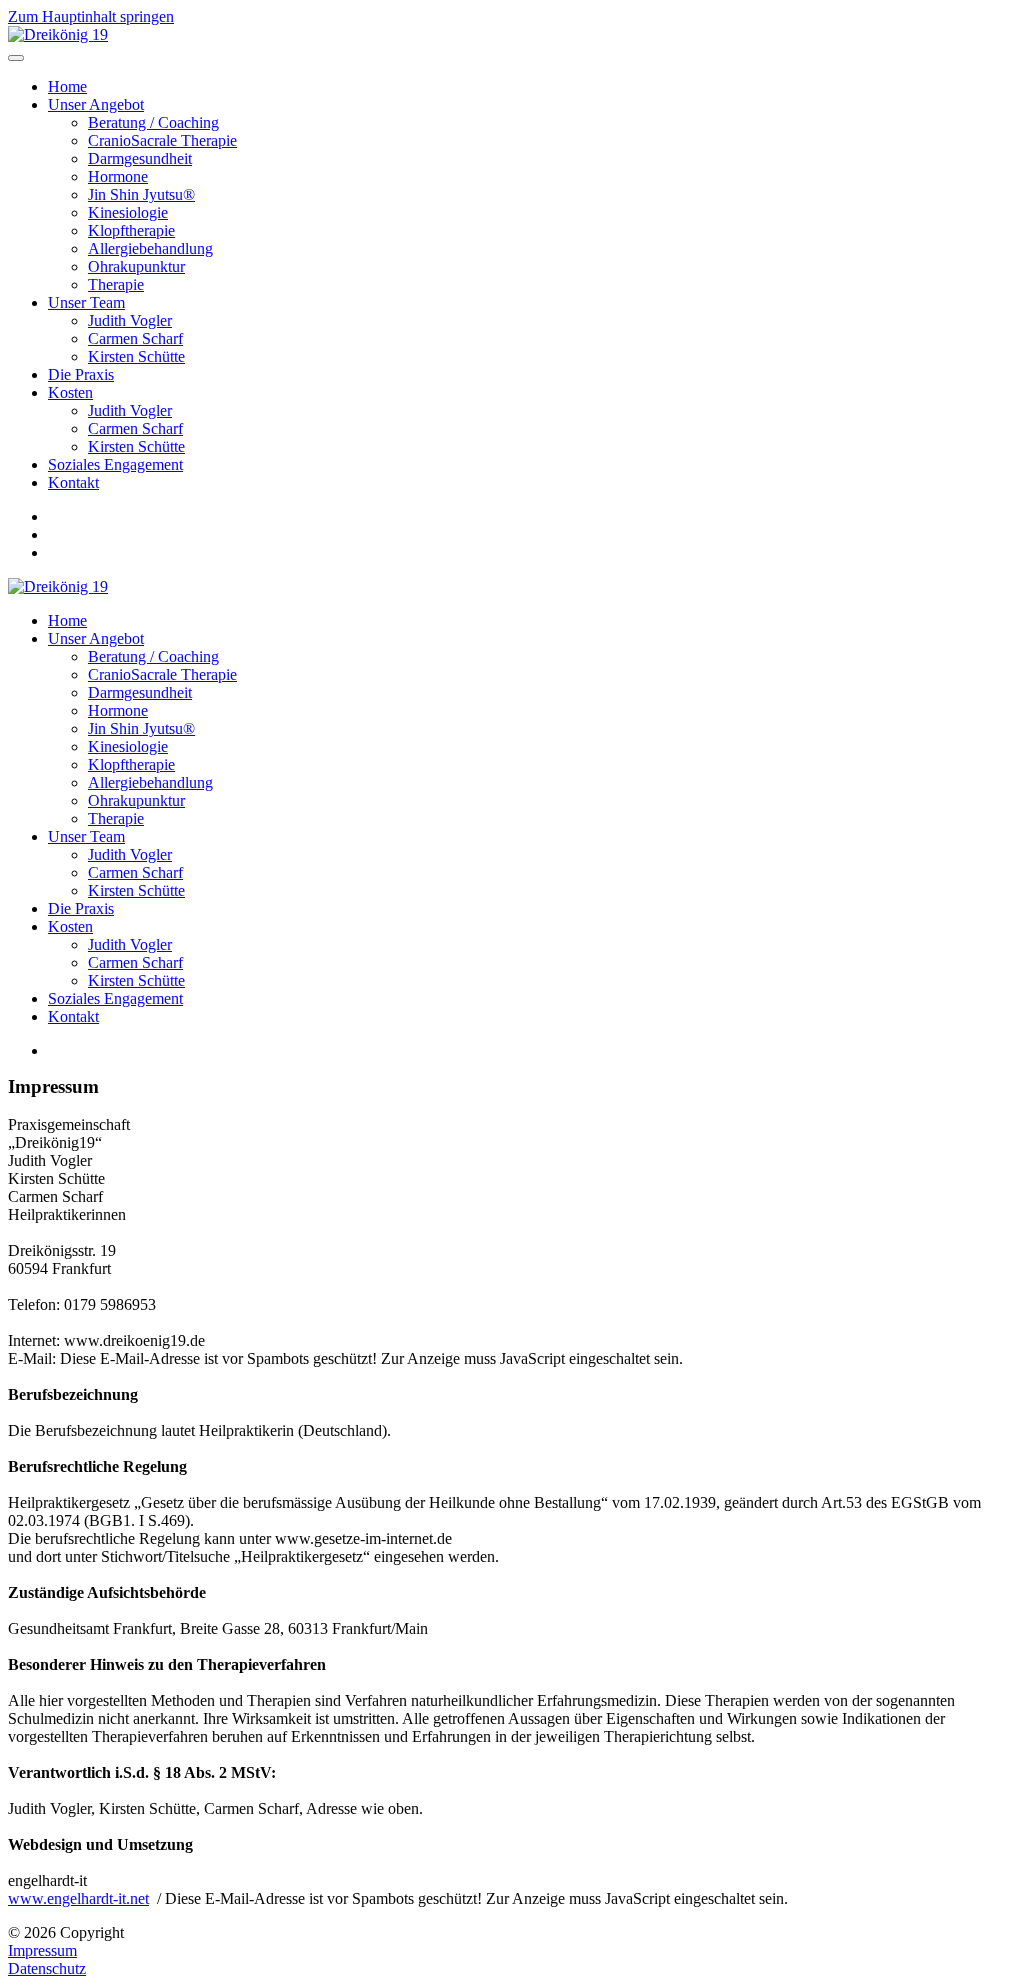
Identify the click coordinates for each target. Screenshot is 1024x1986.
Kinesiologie (128, 212)
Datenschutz (47, 1968)
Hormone (118, 176)
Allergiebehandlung (150, 248)
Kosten (70, 392)
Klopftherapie (131, 230)
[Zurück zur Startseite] (58, 34)
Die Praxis (81, 374)
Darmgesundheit (140, 158)
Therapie (116, 284)
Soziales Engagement (115, 464)
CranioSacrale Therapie (162, 140)
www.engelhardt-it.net (78, 1898)
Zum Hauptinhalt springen (91, 16)
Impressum (42, 1950)
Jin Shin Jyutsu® (141, 194)
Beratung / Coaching (153, 122)
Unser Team (86, 302)
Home (67, 86)
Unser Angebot (96, 104)
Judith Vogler (130, 320)
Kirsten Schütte (136, 356)
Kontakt (73, 482)
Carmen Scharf (135, 338)
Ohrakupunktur (136, 266)
